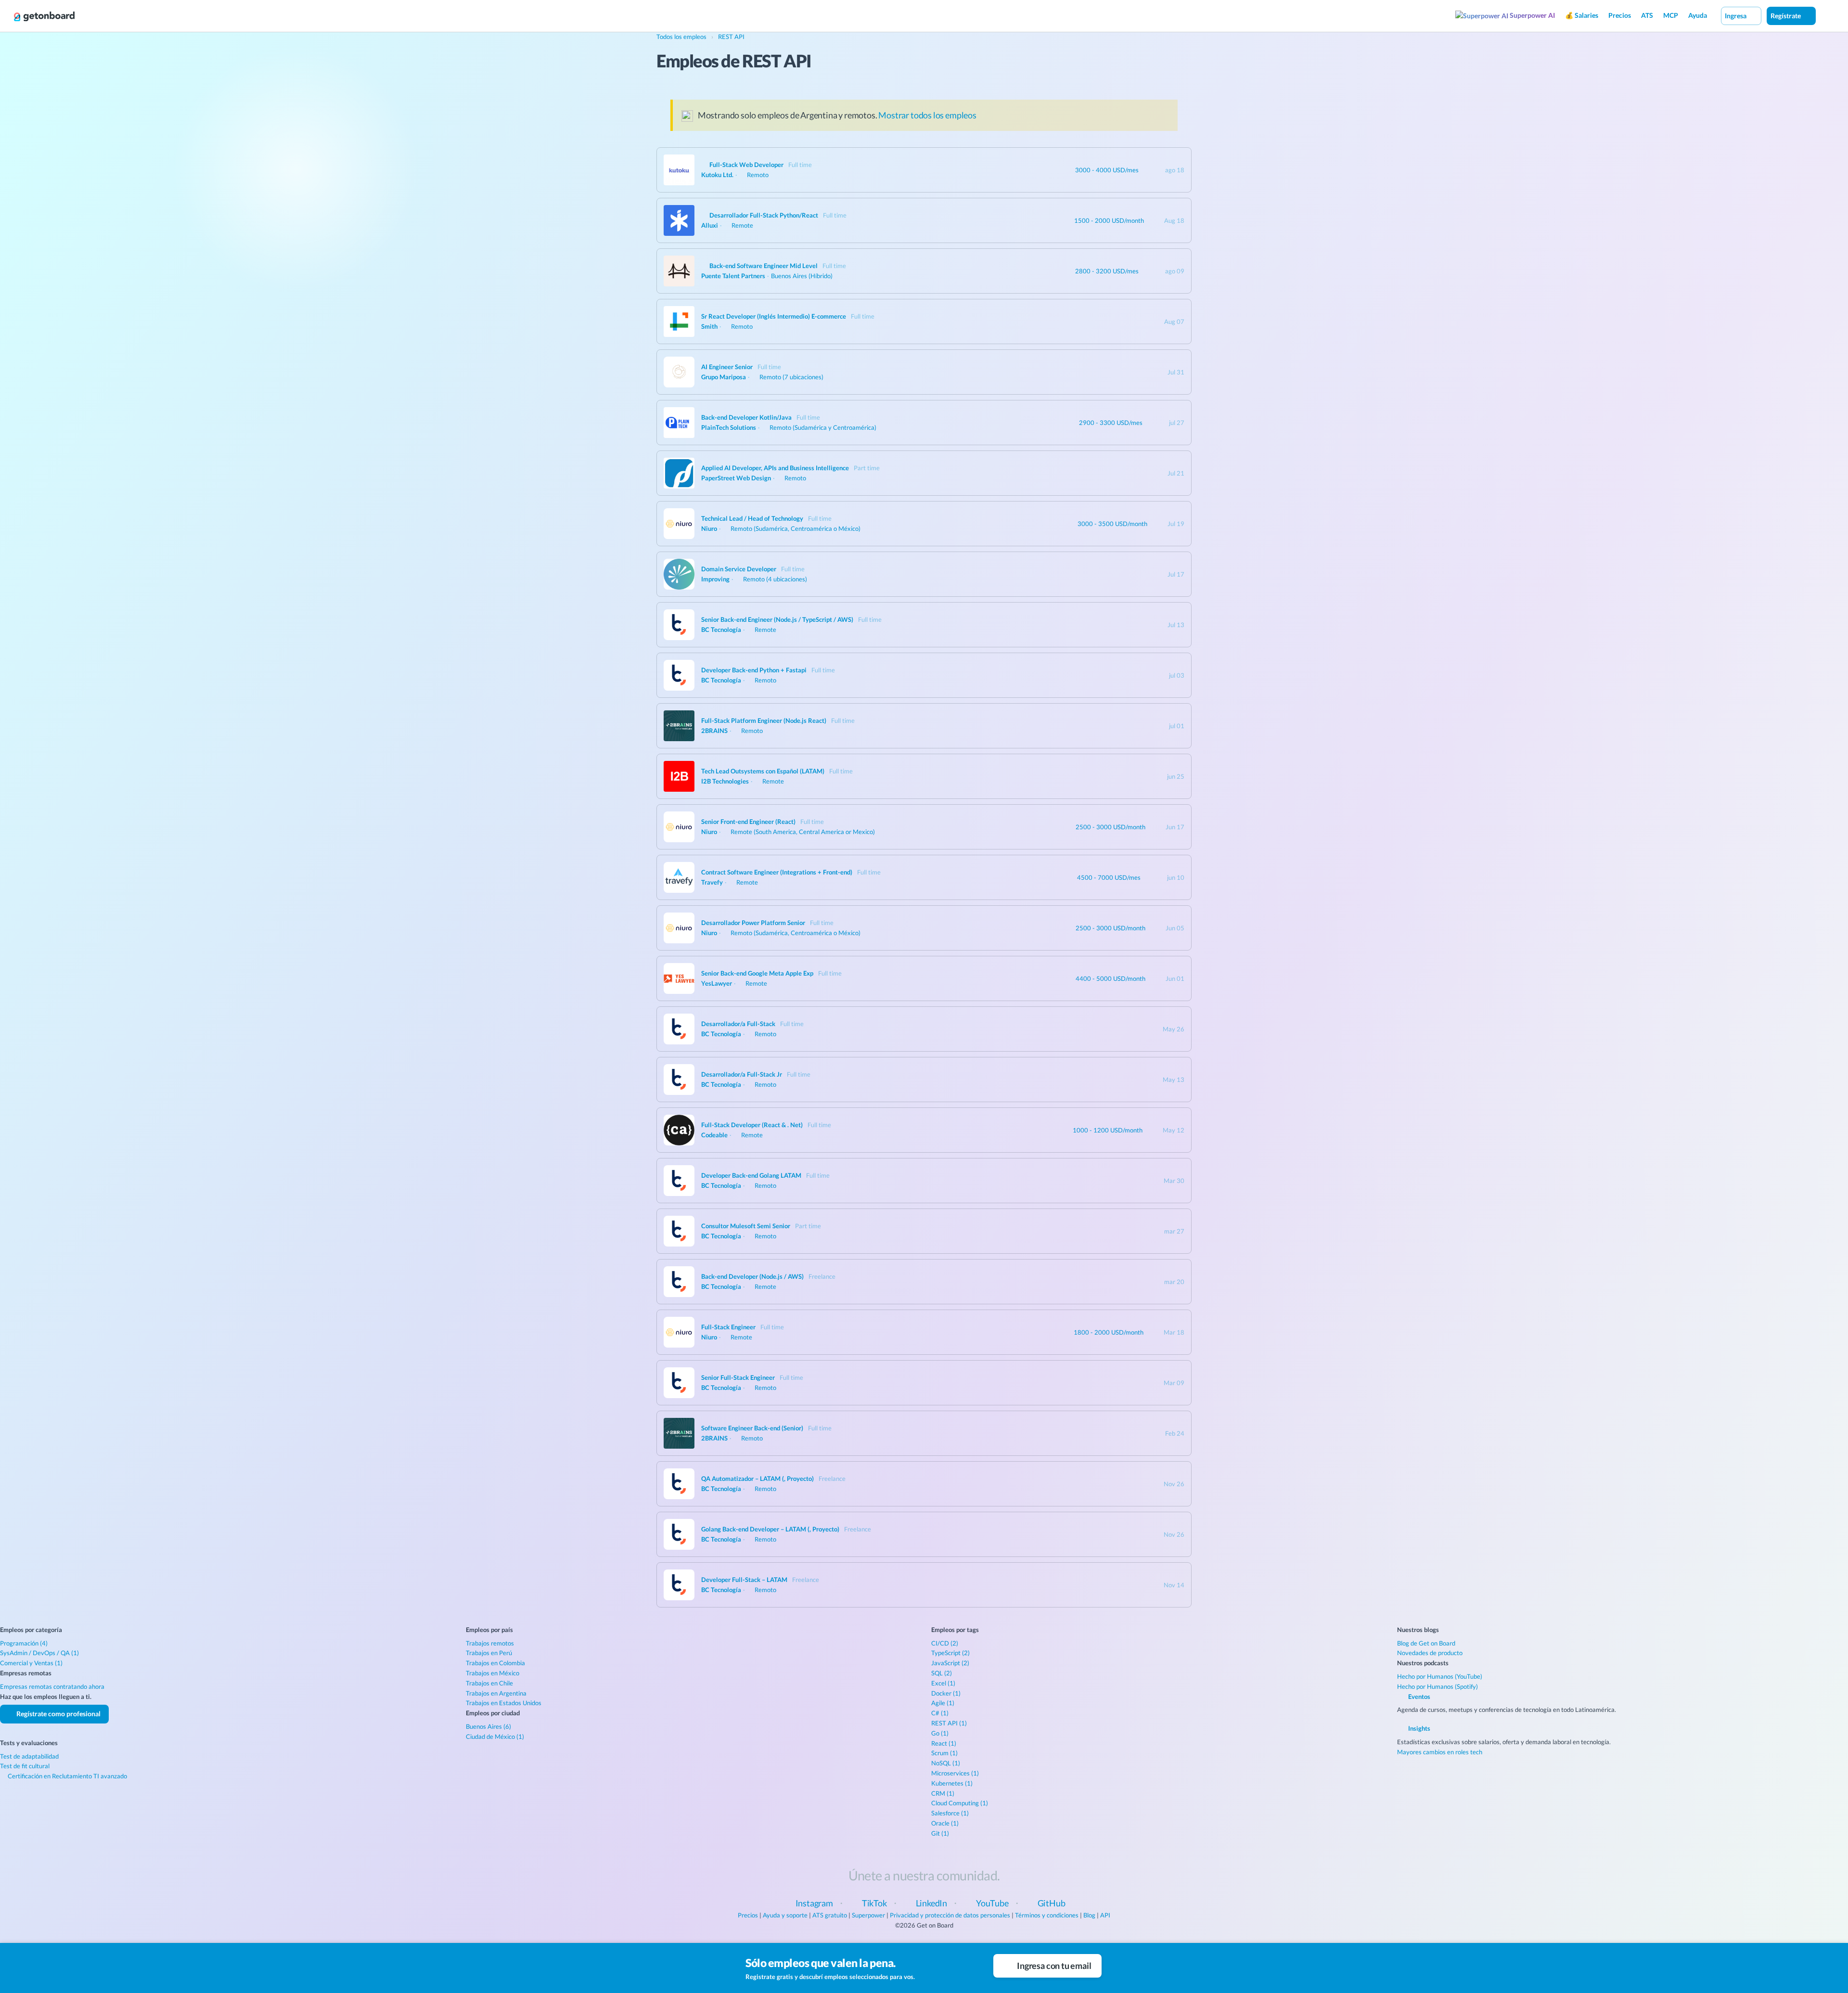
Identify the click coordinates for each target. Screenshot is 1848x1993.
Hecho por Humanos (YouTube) (1440, 1676)
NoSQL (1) (946, 1763)
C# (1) (940, 1713)
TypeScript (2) (950, 1653)
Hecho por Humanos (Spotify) (1437, 1686)
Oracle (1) (945, 1823)
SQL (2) (942, 1673)
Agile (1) (943, 1703)
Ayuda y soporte (785, 1915)
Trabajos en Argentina (496, 1693)
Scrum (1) (944, 1753)
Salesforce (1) (950, 1813)
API (1105, 1915)
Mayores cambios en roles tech (1440, 1752)
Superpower (868, 1915)
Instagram (814, 1903)
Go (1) (940, 1733)
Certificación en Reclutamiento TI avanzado (67, 1776)
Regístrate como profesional (58, 1714)
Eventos (1418, 1697)
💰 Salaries (1582, 15)
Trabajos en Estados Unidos (504, 1703)
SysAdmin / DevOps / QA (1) (39, 1653)
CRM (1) (943, 1793)
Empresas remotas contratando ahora (52, 1686)
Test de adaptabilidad (29, 1756)
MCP (1671, 15)
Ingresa (1736, 16)
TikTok (874, 1903)
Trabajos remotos (490, 1643)
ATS (1647, 15)
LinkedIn (932, 1903)
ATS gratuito (830, 1915)
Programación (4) (24, 1643)
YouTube (992, 1903)
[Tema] (1826, 15)
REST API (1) (949, 1723)
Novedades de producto (1430, 1653)
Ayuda (1698, 15)
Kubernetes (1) (952, 1783)
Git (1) (940, 1833)
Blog (1089, 1915)
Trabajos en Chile (489, 1683)
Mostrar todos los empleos (927, 115)
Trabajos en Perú (489, 1653)
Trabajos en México (493, 1673)
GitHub (1052, 1903)
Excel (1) (943, 1683)
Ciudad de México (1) (495, 1736)
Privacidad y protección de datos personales (950, 1915)
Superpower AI (1532, 15)
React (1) (944, 1743)
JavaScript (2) (950, 1663)
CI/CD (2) (945, 1643)
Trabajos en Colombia (495, 1663)
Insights (1418, 1728)
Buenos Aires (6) (488, 1726)
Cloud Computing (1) (960, 1803)
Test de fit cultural (25, 1766)
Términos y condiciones (1047, 1915)
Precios (1620, 15)
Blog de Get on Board (1426, 1643)
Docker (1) (946, 1693)
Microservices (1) (955, 1773)
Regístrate (1786, 16)
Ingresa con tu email (1053, 1966)
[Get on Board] (44, 16)
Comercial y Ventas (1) (31, 1663)
